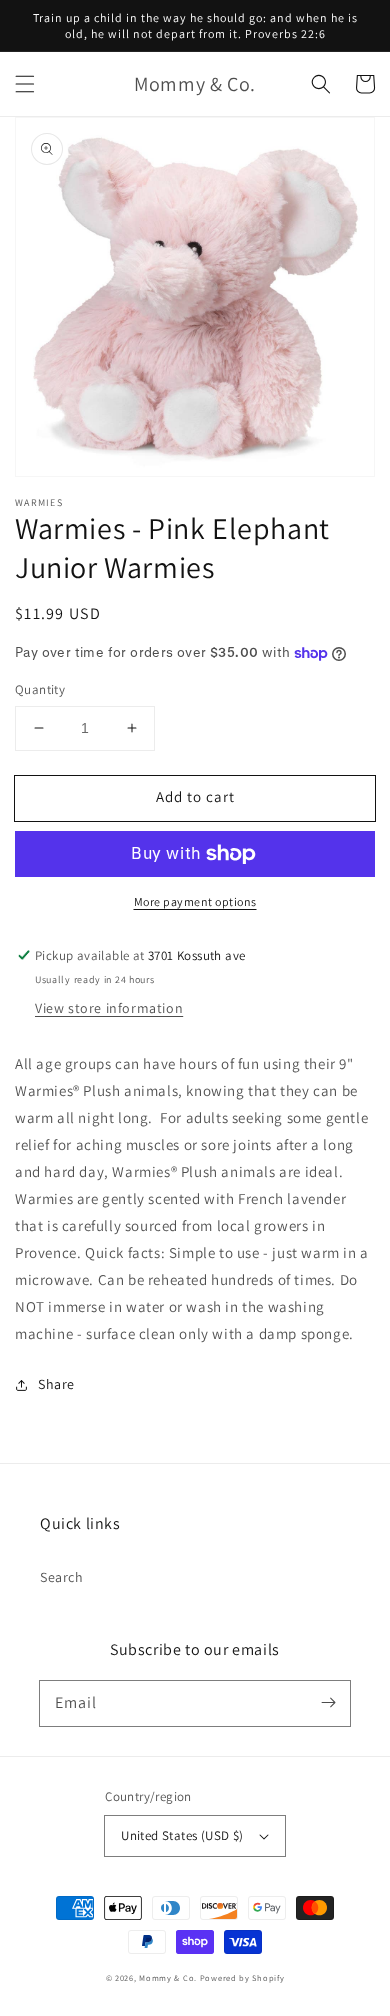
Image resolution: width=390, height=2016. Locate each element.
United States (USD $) (182, 1835)
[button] (25, 84)
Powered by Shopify (242, 1977)
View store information (109, 1008)
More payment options (195, 901)
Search (62, 1577)
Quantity (40, 689)
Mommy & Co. (168, 1977)
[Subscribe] (328, 1703)
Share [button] (56, 1384)
